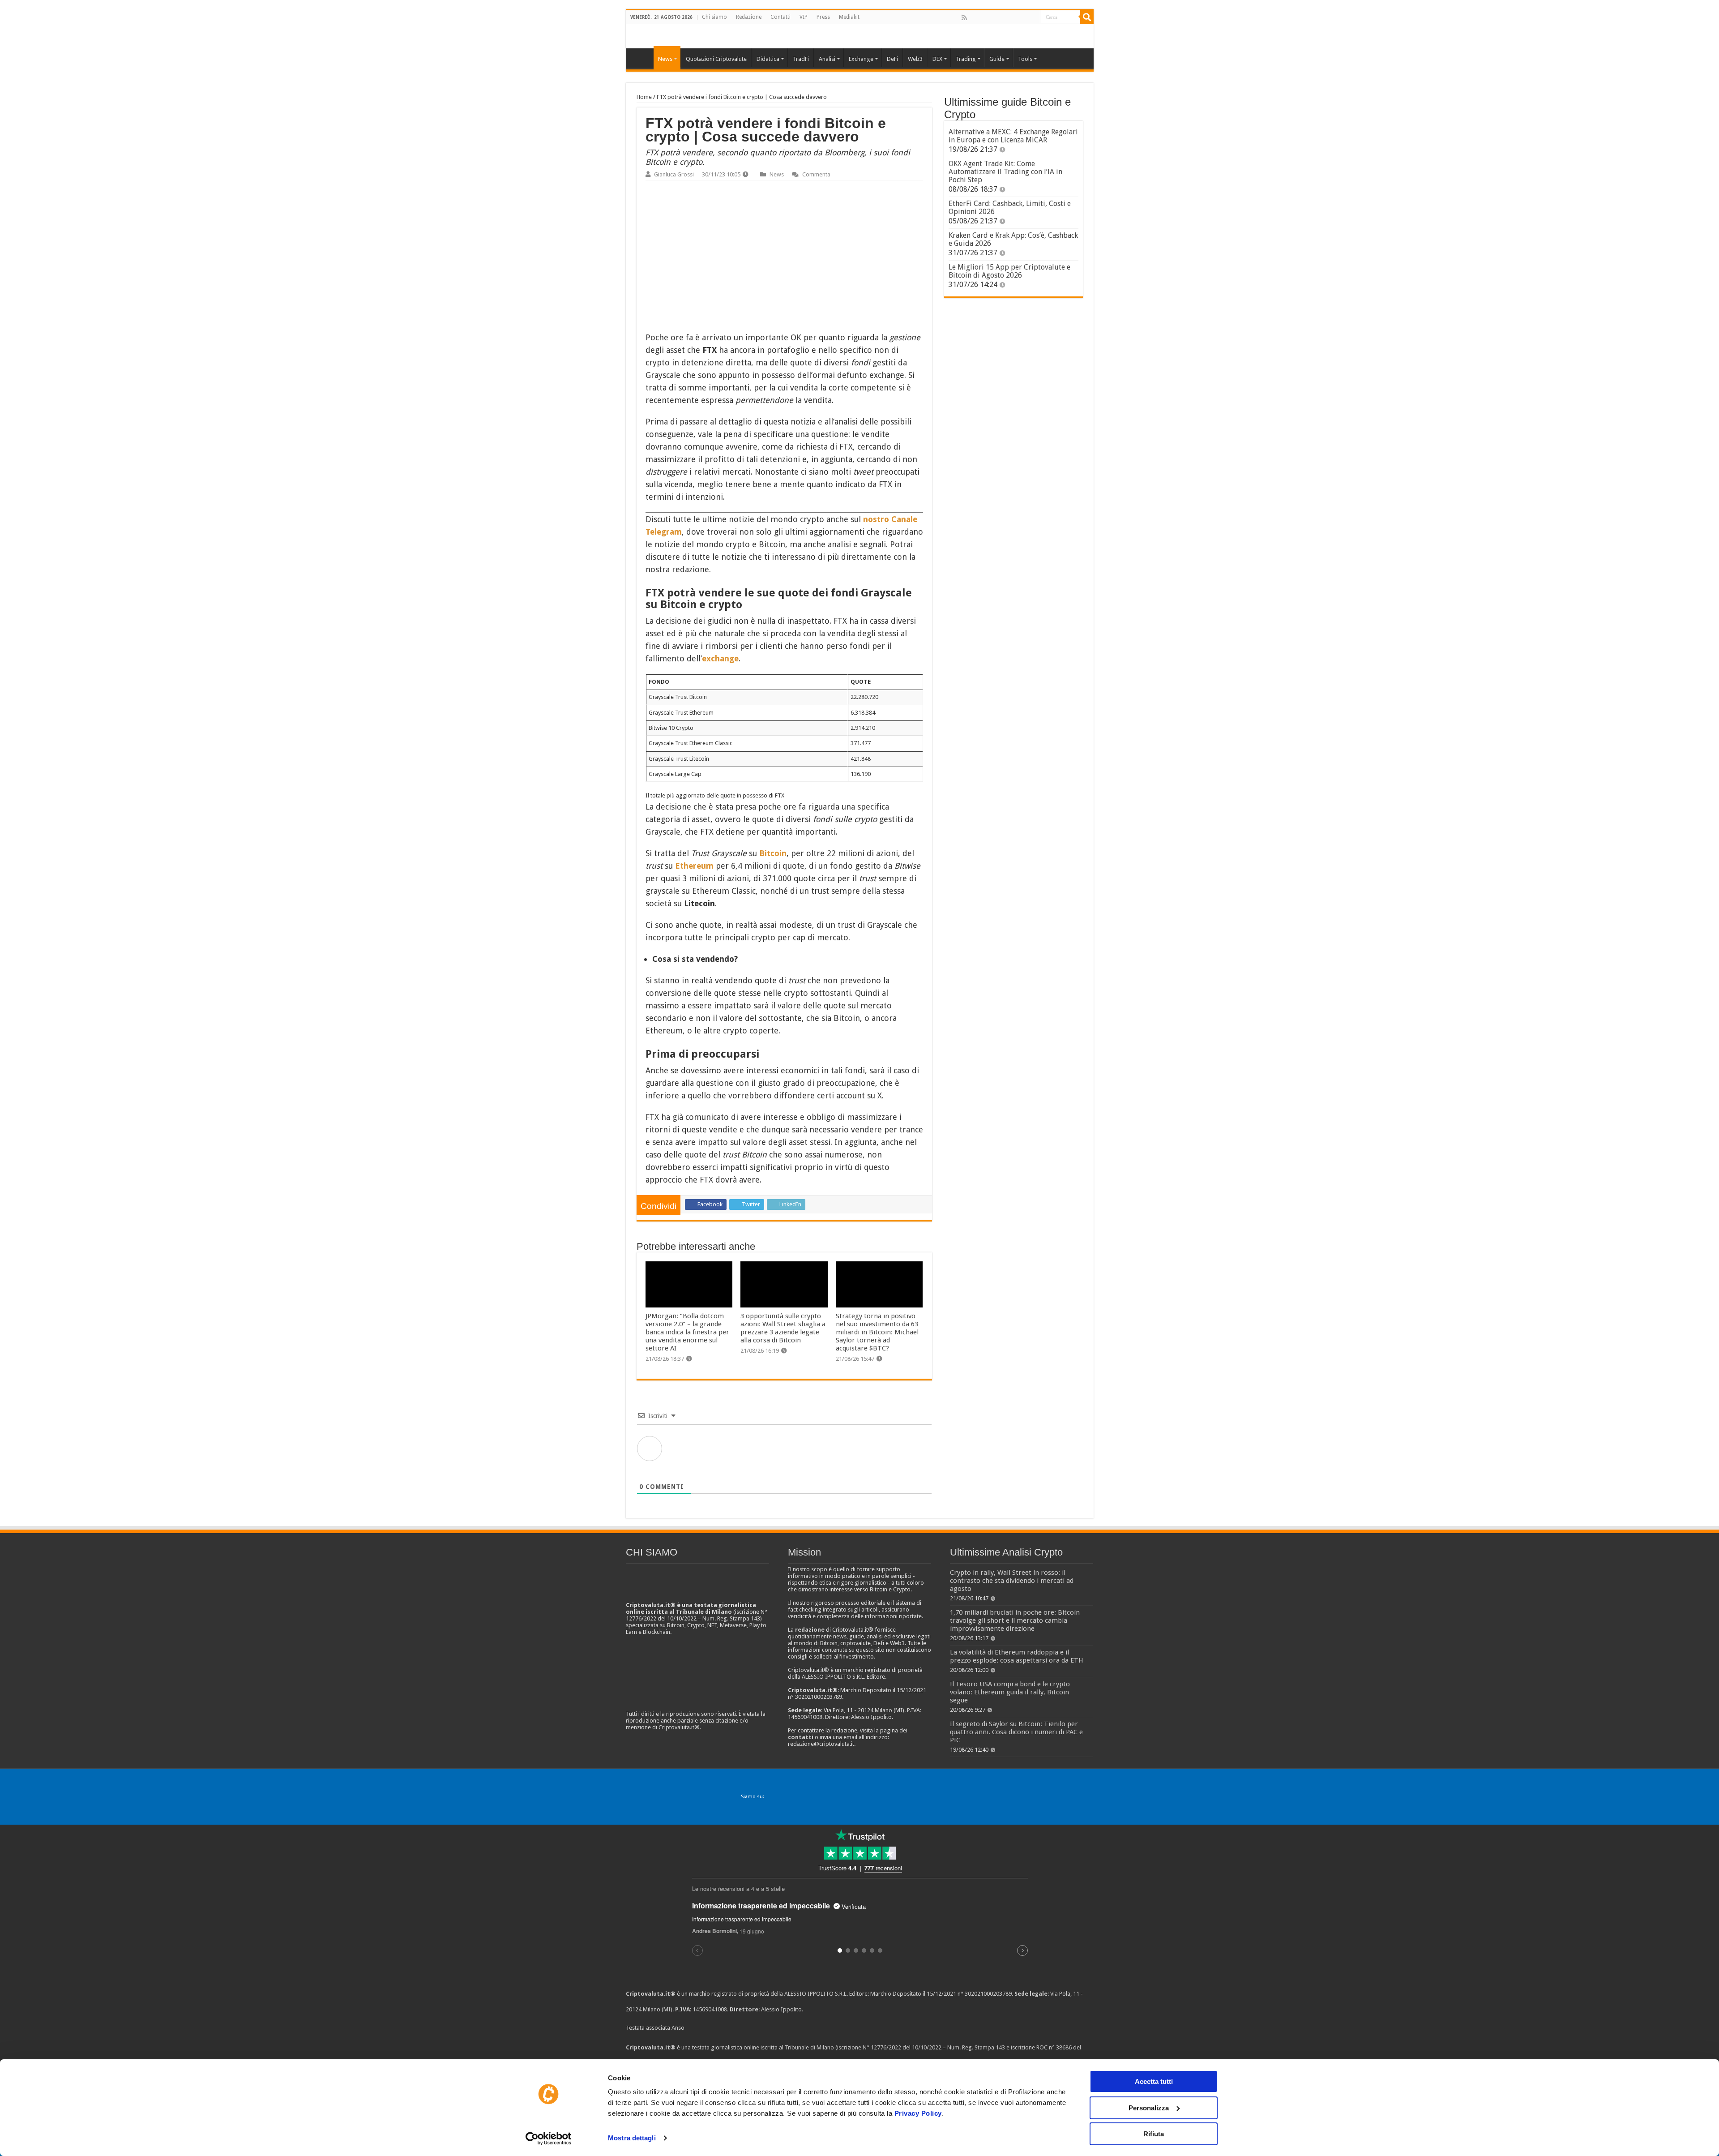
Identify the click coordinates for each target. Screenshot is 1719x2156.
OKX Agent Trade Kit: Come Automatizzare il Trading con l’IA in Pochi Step (1005, 172)
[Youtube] (1013, 17)
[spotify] (1033, 17)
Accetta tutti (1154, 2081)
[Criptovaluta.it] (642, 58)
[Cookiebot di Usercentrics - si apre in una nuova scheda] (549, 2139)
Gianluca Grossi (674, 174)
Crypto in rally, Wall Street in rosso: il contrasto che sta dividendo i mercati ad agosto (1012, 1581)
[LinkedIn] (1003, 17)
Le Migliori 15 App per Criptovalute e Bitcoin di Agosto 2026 (1009, 271)
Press (823, 17)
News (777, 174)
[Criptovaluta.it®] (860, 36)
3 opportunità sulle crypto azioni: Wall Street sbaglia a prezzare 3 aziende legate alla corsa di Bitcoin (783, 1328)
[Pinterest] (993, 17)
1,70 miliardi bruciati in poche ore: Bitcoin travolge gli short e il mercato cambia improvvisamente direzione (1015, 1620)
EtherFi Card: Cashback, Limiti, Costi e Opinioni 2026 (1010, 208)
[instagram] (1023, 17)
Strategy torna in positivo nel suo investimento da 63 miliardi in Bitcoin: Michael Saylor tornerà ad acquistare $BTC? (877, 1332)
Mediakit (849, 17)
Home (644, 97)
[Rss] (964, 17)
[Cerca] (1087, 17)
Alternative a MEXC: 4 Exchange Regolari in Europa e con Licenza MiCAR (1013, 136)
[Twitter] (984, 17)
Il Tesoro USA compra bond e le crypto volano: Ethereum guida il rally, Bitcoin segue (1010, 1692)
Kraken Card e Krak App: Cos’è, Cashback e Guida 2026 (1013, 239)
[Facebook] (974, 17)
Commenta (816, 174)
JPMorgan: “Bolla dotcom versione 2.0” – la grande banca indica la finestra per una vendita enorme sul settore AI (687, 1332)
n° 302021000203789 (985, 1994)
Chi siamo (714, 17)
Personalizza (1149, 2108)
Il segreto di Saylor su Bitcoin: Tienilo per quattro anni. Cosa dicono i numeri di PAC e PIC (1016, 1732)
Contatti (780, 17)
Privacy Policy (918, 2113)
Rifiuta (1154, 2134)
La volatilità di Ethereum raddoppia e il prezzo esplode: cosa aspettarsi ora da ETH (1017, 1656)
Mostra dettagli (632, 2138)
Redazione (749, 17)
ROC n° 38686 (1054, 2047)
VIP (804, 17)
